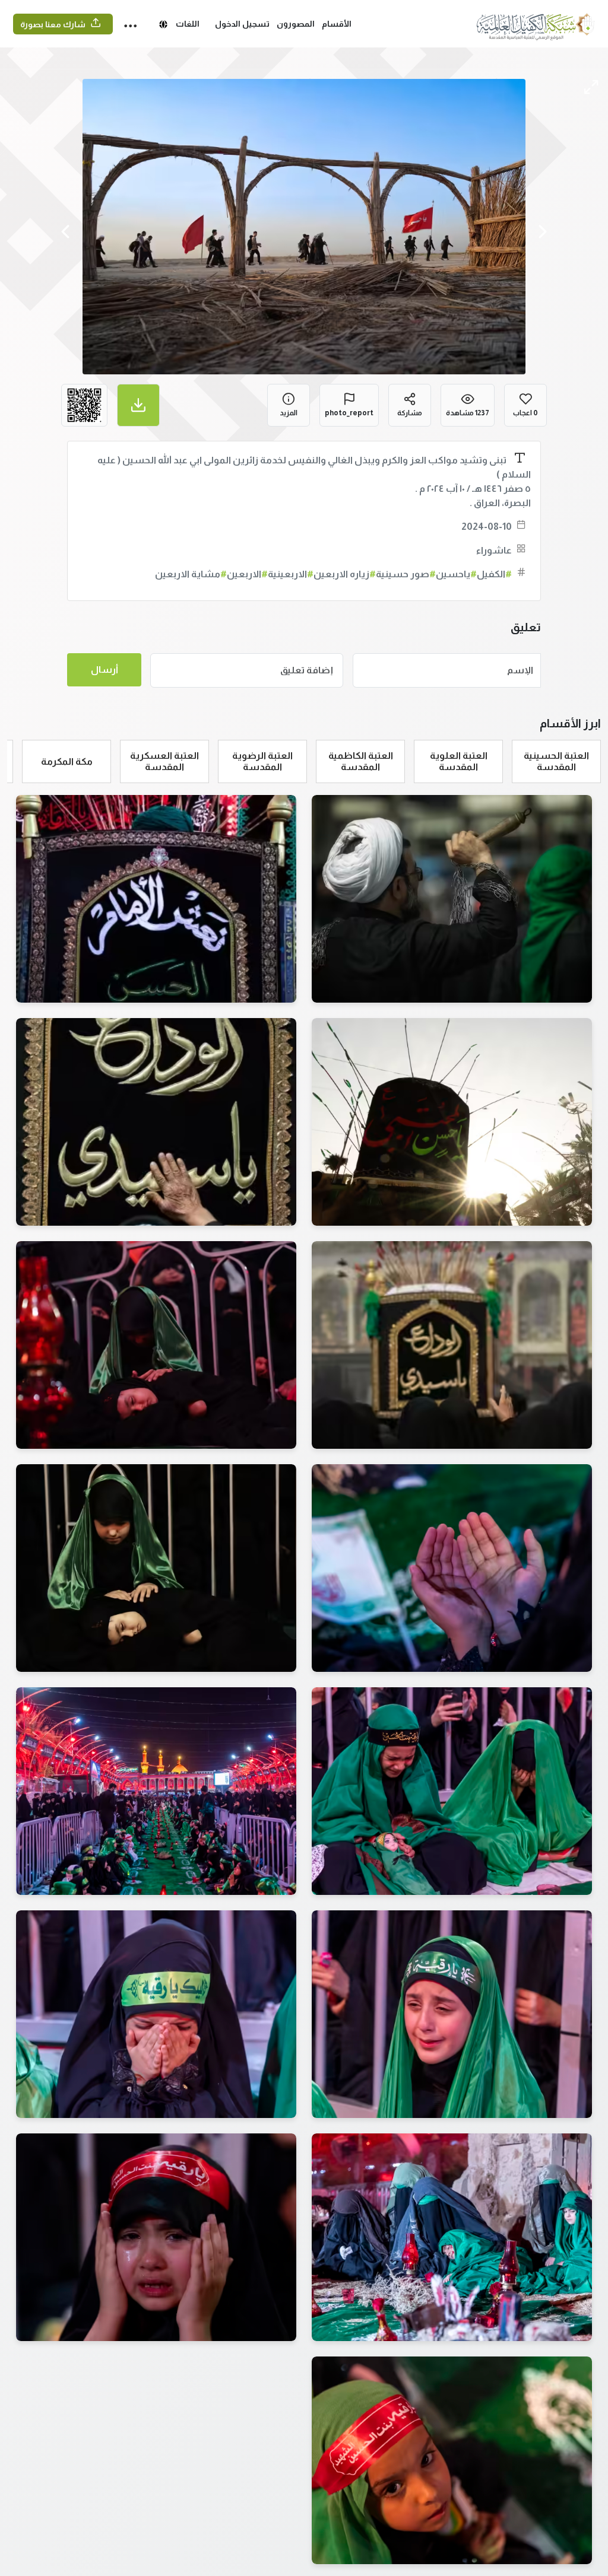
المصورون (296, 24)
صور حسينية (406, 574)
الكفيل (494, 574)
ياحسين (456, 574)
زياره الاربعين (345, 574)
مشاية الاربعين (191, 574)
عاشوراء (494, 550)
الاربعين (247, 574)
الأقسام (337, 24)
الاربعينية (291, 574)
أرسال (104, 670)
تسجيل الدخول (242, 24)
